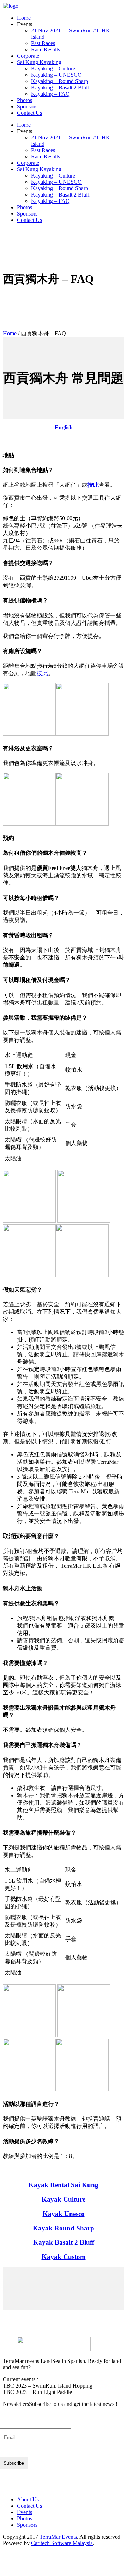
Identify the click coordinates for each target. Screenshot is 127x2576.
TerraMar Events (58, 2537)
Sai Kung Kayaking (39, 62)
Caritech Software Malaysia (62, 2543)
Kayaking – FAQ (50, 94)
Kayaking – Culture (53, 69)
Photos (25, 100)
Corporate (28, 56)
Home (24, 18)
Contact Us (29, 113)
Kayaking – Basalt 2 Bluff (60, 88)
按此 (93, 485)
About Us (28, 2499)
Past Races (43, 43)
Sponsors (27, 107)
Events (25, 2512)
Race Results (46, 49)
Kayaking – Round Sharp (60, 81)
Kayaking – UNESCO (56, 75)
